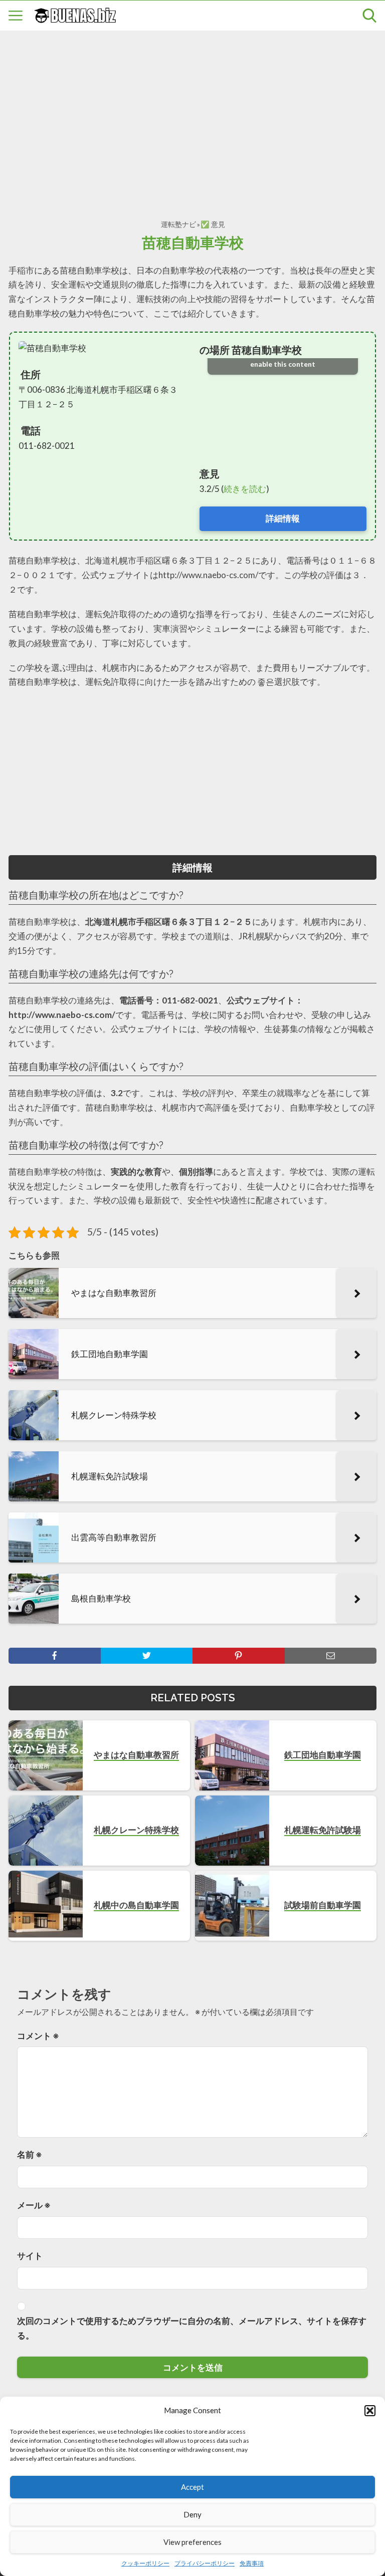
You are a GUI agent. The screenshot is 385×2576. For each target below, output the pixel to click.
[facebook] (55, 1656)
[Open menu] (16, 16)
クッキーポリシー (145, 2563)
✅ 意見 (213, 224)
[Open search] (369, 16)
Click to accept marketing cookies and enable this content (283, 358)
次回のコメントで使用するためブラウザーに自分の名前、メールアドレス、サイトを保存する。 (192, 2328)
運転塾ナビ (178, 224)
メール (34, 2205)
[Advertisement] (192, 114)
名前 (30, 2154)
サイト (30, 2256)
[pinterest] (239, 1656)
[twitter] (147, 1656)
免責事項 (252, 2563)
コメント (38, 2036)
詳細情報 (283, 518)
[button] (370, 2411)
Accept (192, 2487)
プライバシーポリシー (205, 2563)
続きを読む (245, 489)
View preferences (192, 2542)
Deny (192, 2514)
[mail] (331, 1656)
